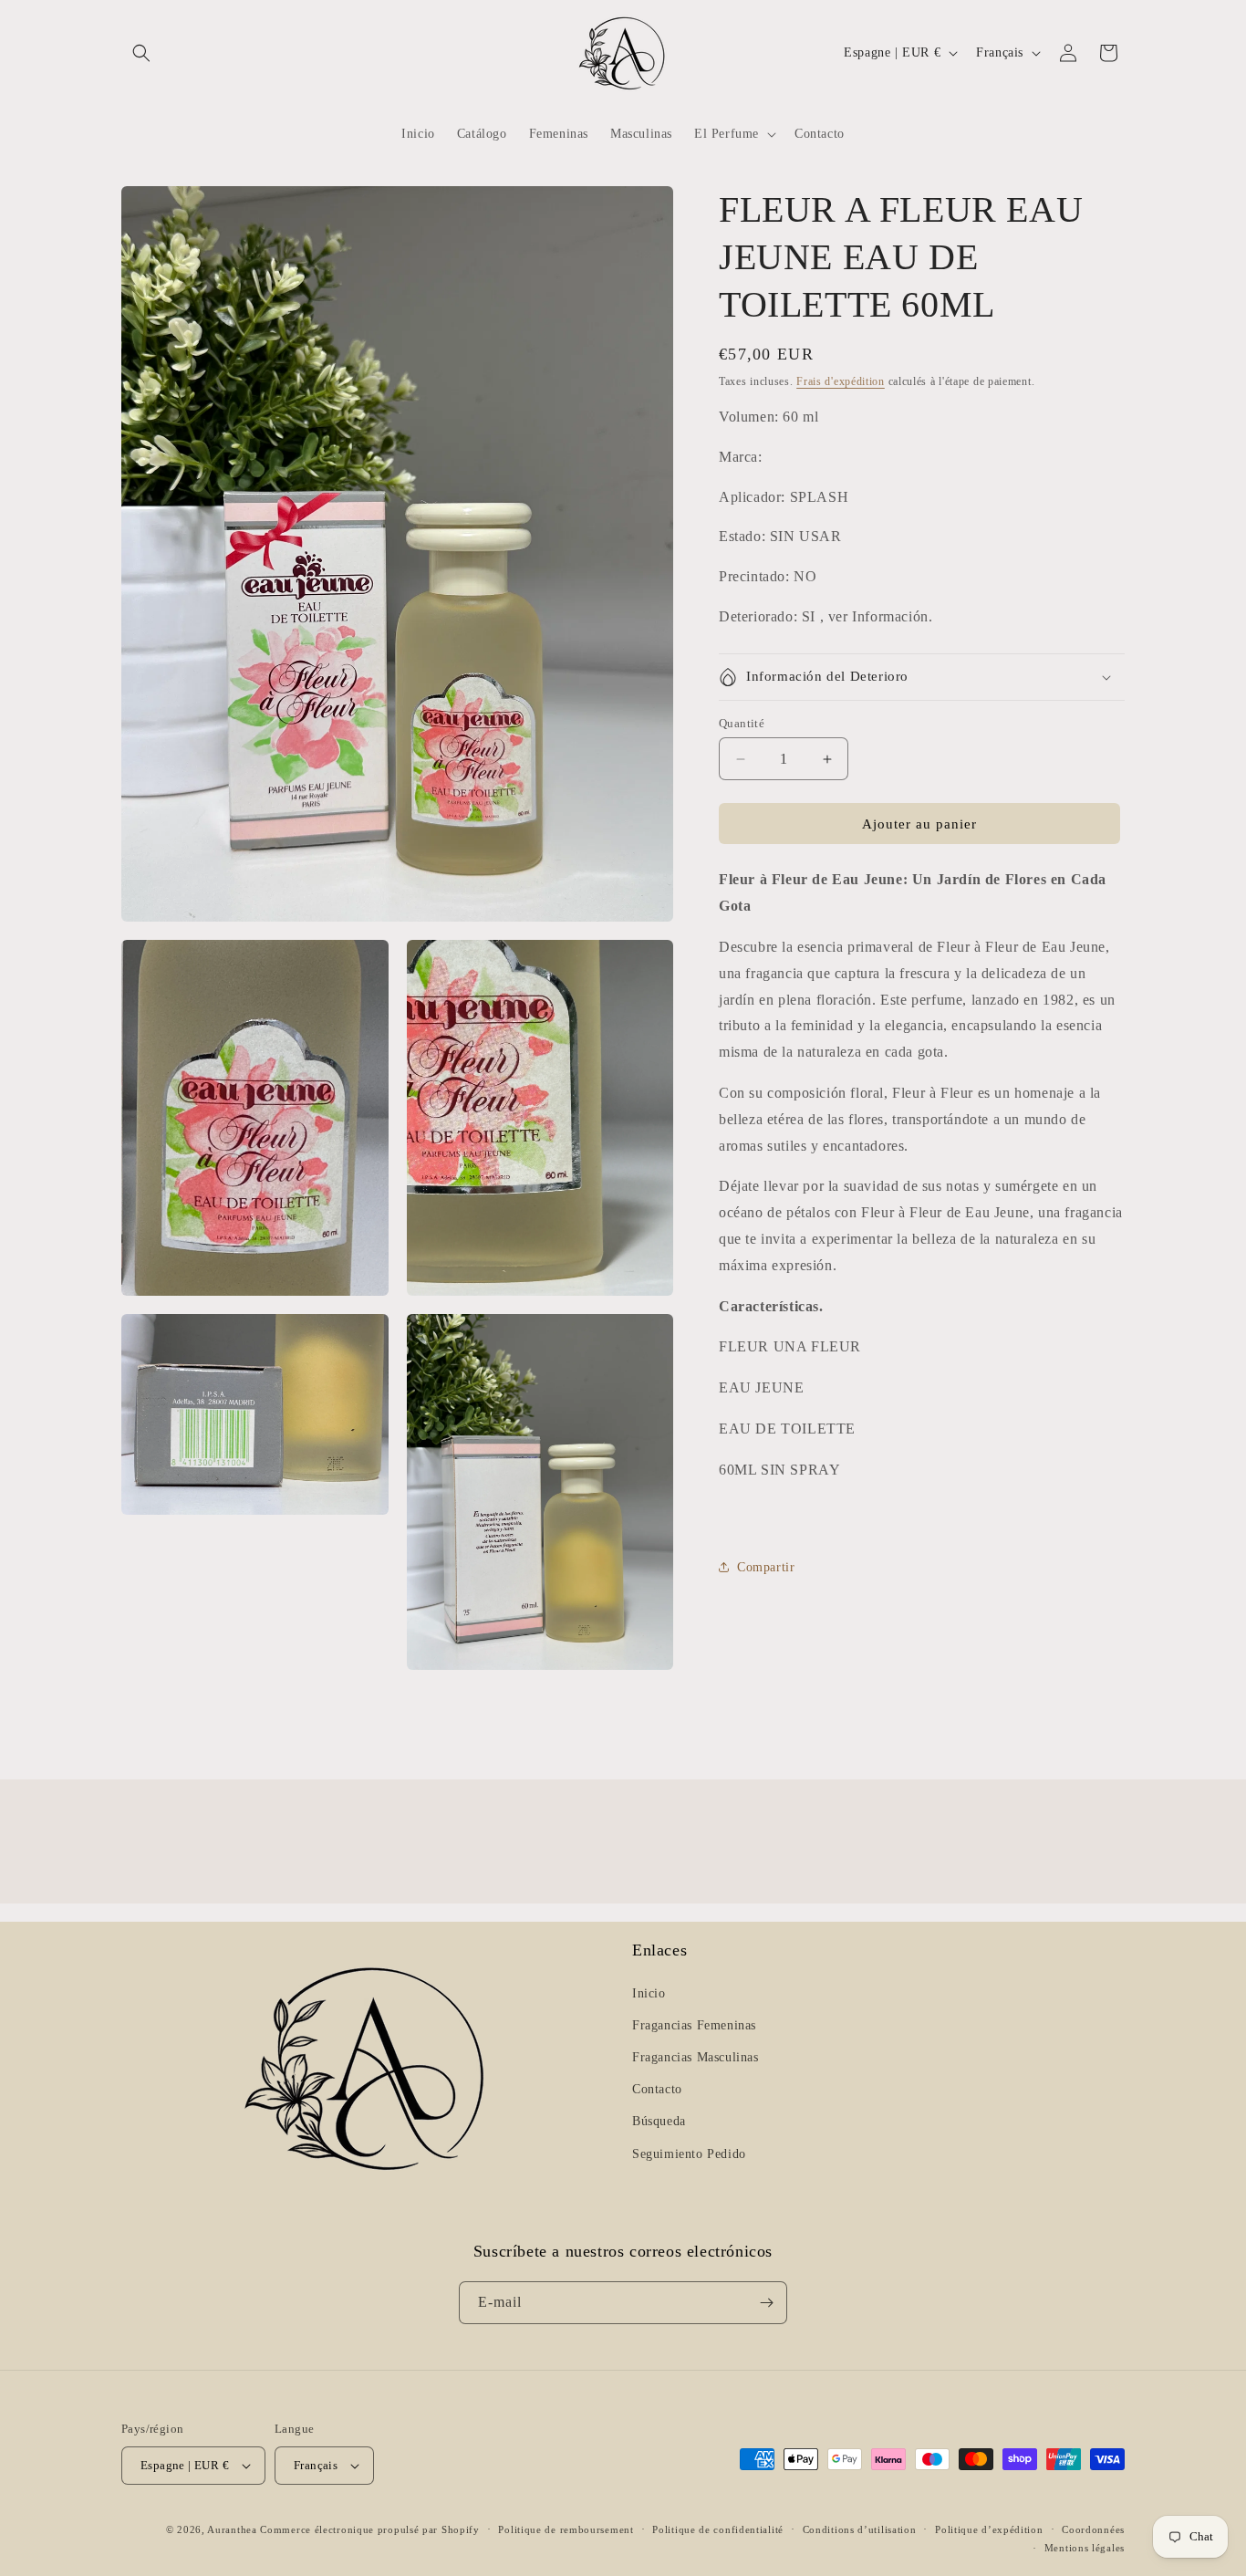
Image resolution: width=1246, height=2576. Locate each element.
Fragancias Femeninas (694, 2025)
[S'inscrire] (766, 2303)
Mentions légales (1085, 2548)
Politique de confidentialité (718, 2529)
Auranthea (232, 2529)
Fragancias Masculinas (696, 2057)
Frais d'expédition (841, 381)
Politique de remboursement (566, 2529)
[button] (141, 53)
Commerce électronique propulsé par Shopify (369, 2529)
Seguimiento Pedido (689, 2154)
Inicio (649, 1993)
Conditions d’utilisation (860, 2529)
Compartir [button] (766, 1567)
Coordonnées (1093, 2529)
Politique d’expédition (989, 2529)
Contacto (657, 2089)
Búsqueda (659, 2121)
